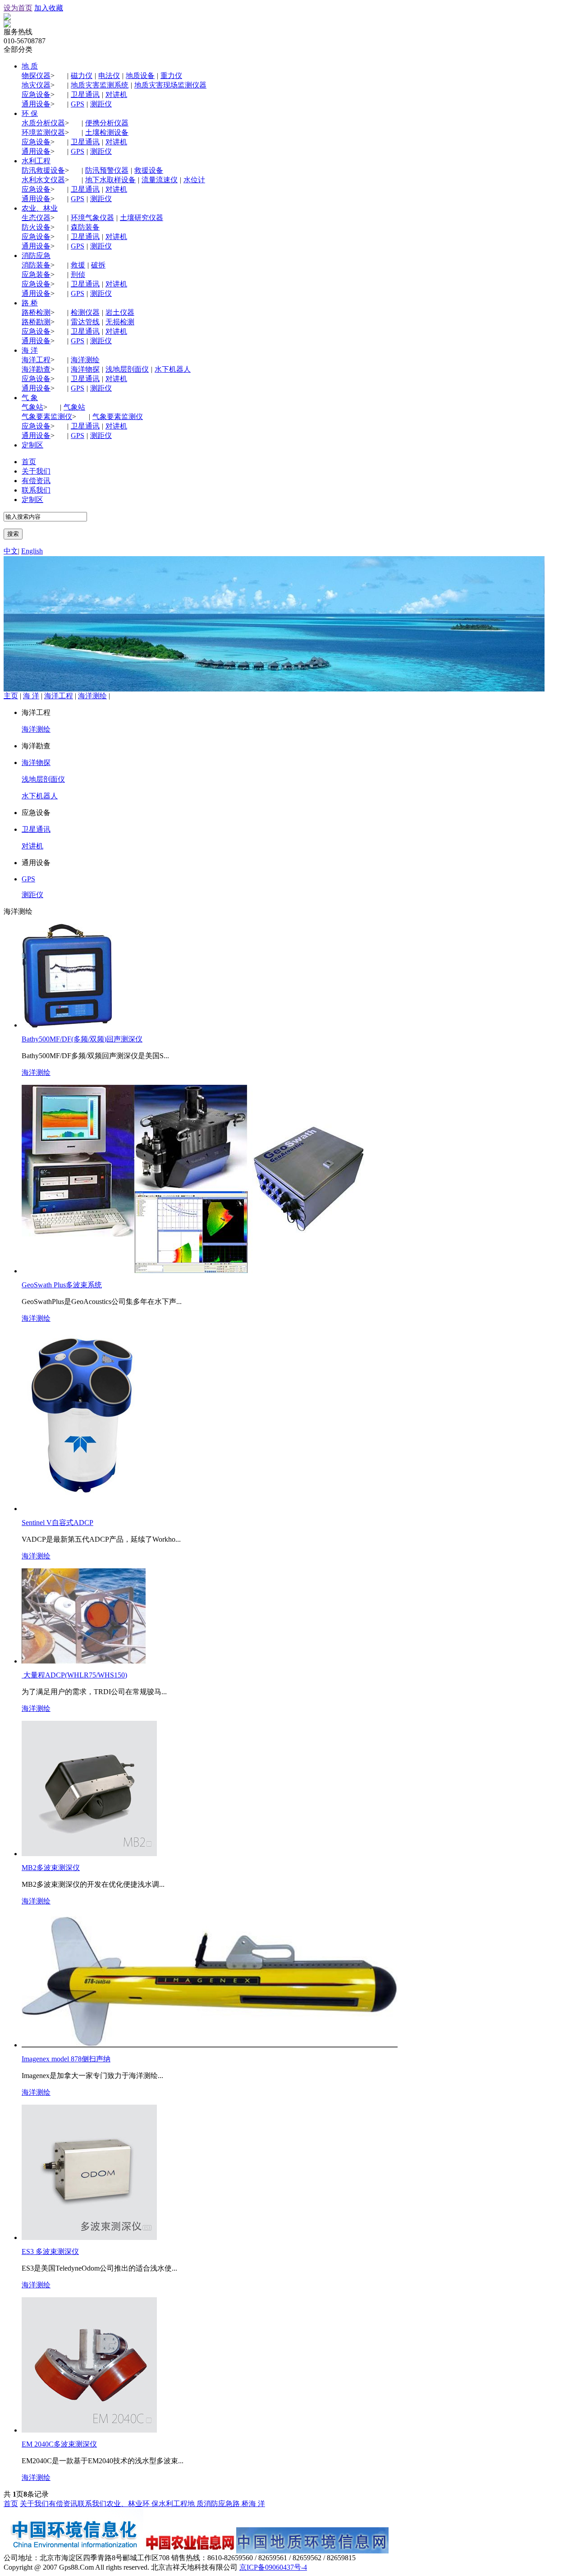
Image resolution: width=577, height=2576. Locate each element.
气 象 (30, 398)
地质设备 (140, 76)
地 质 (30, 66)
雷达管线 (85, 322)
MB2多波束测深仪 (51, 1868)
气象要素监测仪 (47, 417)
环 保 (30, 113)
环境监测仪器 (43, 132)
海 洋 (30, 350)
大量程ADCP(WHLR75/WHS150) (74, 1675)
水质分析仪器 (43, 123)
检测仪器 (85, 312)
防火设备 (36, 227)
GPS (78, 104)
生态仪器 (36, 218)
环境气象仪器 (92, 218)
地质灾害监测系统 (100, 85)
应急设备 (36, 94)
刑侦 (78, 274)
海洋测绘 (85, 360)
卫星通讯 (85, 94)
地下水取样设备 (110, 180)
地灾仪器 (36, 85)
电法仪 (109, 76)
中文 (11, 551)
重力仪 (171, 76)
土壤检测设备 (107, 132)
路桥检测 (36, 312)
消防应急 (36, 256)
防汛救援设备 (43, 170)
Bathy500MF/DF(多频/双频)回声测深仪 (82, 1039)
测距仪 (101, 104)
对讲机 (116, 94)
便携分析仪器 (107, 123)
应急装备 (36, 274)
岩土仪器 (120, 312)
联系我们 (36, 490)
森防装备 (85, 227)
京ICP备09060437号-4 (273, 2567)
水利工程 (36, 161)
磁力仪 (82, 76)
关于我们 (36, 471)
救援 (78, 265)
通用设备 (36, 104)
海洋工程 (36, 360)
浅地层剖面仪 (127, 369)
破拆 (98, 265)
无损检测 (120, 322)
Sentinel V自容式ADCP (57, 1523)
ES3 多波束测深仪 (50, 2251)
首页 (29, 462)
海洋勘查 (36, 369)
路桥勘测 (36, 322)
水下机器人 (173, 369)
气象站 (32, 407)
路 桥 (30, 303)
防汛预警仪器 (107, 170)
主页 (11, 696)
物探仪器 (36, 76)
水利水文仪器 (43, 180)
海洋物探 (85, 369)
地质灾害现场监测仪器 (170, 85)
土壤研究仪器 (142, 218)
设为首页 (18, 8)
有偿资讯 (36, 481)
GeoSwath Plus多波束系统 (62, 1285)
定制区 (32, 445)
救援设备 (149, 170)
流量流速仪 (160, 180)
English (32, 551)
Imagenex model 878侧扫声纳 (66, 2059)
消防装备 (36, 265)
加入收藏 (49, 8)
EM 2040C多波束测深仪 (59, 2444)
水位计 (194, 180)
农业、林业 (40, 208)
